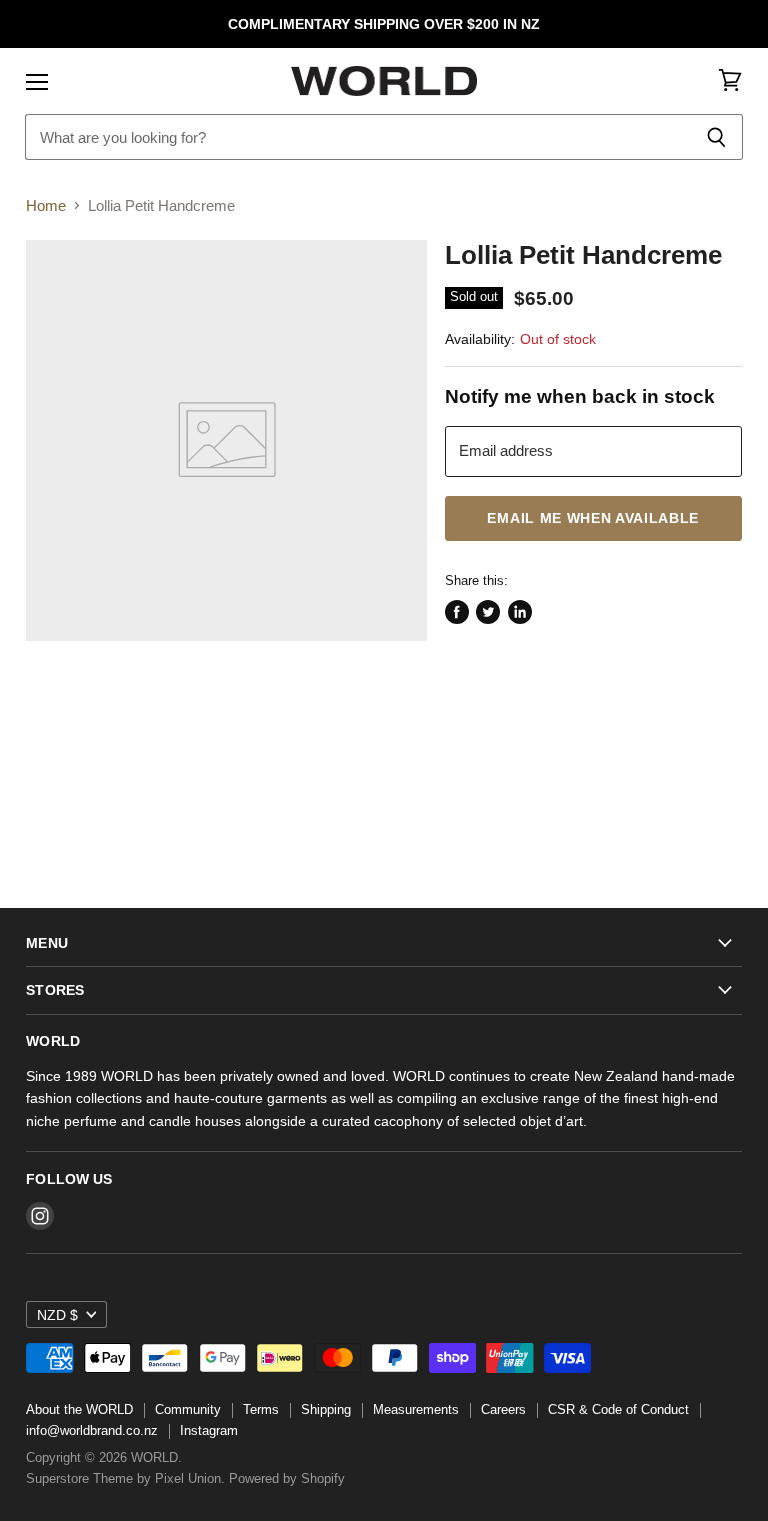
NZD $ (57, 1315)
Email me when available (593, 518)
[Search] (716, 137)
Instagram (209, 1430)
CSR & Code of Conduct (618, 1409)
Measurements (416, 1409)
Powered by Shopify (287, 1478)
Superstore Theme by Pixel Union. (125, 1478)
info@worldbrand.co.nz (92, 1430)
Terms (261, 1409)
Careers (503, 1409)
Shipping (326, 1409)
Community (188, 1409)
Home (46, 205)
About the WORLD (79, 1409)
